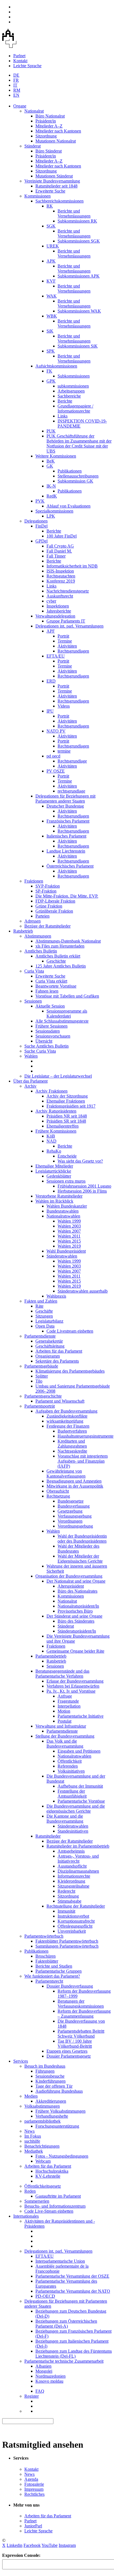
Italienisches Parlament (66, 836)
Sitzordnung (46, 136)
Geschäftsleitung (50, 1346)
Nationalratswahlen (63, 1216)
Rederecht (66, 1891)
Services (21, 2061)
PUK (51, 431)
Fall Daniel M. (59, 551)
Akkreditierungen (51, 2101)
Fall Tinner (56, 556)
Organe (20, 106)
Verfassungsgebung (75, 1516)
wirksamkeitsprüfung (65, 1421)
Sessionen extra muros (66, 1181)
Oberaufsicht (58, 1491)
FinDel (42, 526)
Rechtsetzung (58, 1496)
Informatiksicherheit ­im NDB (72, 566)
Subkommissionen (74, 376)
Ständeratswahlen (62, 1256)
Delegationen (36, 521)
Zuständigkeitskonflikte (67, 1416)
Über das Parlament (30, 1081)
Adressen (33, 921)
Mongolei (44, 2371)
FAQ (40, 2391)
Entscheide (67, 1156)
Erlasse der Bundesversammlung (75, 1681)
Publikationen (70, 471)
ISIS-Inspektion (60, 571)
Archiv (30, 1086)
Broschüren (46, 1956)
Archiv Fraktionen (51, 1091)
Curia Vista (34, 971)
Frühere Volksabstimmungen (60, 2111)
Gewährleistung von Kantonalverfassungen (66, 1474)
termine (64, 751)
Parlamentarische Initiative (81, 1716)
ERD (51, 681)
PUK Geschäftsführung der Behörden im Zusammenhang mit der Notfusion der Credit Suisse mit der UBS (79, 444)
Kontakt (20, 61)
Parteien (42, 916)
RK (50, 206)
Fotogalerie (34, 2484)
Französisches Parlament (68, 821)
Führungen (45, 2071)
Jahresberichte (59, 611)
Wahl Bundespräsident (66, 1251)
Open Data (45, 1326)
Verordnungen (70, 1521)
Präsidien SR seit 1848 (66, 1121)
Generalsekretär (49, 1341)
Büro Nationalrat (50, 116)
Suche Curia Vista (40, 1051)
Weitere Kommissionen (56, 456)
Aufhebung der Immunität (80, 1786)
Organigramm (48, 1356)
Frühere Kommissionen (56, 1131)
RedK (52, 496)
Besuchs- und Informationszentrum (55, 2206)
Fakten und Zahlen (41, 1301)
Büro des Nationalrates (77, 1591)
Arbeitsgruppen (71, 391)
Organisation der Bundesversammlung (69, 1576)
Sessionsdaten (48, 1031)
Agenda (31, 2479)
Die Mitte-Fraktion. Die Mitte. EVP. (67, 896)
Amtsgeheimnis (71, 1851)
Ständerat (33, 146)
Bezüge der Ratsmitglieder (47, 926)
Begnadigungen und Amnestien (74, 1481)
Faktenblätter (47, 1961)
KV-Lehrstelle (48, 2176)
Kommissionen (37, 196)
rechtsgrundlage (71, 791)
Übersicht (44, 1041)
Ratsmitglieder (48, 1836)
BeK (51, 461)
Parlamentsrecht (49, 1981)
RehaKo (54, 1151)
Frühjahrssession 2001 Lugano (84, 1186)
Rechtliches (34, 2494)
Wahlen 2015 (69, 1241)
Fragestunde (68, 1701)
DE (16, 75)
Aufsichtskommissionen (56, 366)
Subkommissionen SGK (79, 241)
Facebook (32, 2545)
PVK (40, 501)
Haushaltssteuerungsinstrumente (85, 1436)
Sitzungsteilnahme (73, 1886)
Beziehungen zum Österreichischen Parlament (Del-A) (66, 2324)
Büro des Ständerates (76, 1621)
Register (32, 2396)
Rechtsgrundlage (72, 761)
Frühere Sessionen (51, 1026)
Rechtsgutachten (61, 576)
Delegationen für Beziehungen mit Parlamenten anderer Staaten (65, 799)
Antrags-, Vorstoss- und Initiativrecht (78, 1859)
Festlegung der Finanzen (68, 1426)
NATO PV (56, 731)
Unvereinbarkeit (72, 1931)
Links (63, 416)
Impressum (34, 2489)
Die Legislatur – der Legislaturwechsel (58, 1076)
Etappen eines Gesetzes (67, 2051)
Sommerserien (37, 2201)
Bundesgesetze (71, 1501)
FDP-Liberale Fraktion (55, 901)
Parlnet (19, 56)
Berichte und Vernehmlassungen (74, 213)
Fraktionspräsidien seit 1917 (71, 1106)
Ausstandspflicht (72, 1866)
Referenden (68, 1766)
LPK (51, 516)
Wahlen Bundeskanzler (67, 1206)
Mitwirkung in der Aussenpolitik (75, 1486)
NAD (51, 1141)
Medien (31, 2096)
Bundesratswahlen (63, 1211)
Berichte (65, 401)
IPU (50, 711)
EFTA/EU (56, 656)
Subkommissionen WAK (79, 311)
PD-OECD (45, 2296)
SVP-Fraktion (48, 886)
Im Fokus (33, 2136)
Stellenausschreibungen (78, 476)
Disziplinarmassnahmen (78, 1871)
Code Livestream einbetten (70, 1331)
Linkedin (15, 2545)
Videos (64, 706)
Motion (64, 1711)
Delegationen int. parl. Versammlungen (69, 626)
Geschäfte (44, 1311)
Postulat (64, 1721)
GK (50, 466)
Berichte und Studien (54, 1966)
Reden (30, 2191)
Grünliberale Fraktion (54, 911)
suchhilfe (32, 2141)
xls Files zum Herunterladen (60, 946)
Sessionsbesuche (50, 2076)
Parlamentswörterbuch (44, 1936)
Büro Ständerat (49, 151)
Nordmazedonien (50, 2376)
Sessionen (33, 1001)
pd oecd (53, 756)
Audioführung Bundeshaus (59, 2091)
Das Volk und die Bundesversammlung (65, 1744)
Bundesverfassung (74, 1506)
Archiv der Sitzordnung (67, 1096)
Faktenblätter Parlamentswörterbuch (67, 1941)
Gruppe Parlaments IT (66, 621)
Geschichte (56, 961)
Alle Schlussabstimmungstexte (62, 1021)
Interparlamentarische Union (60, 2261)
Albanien (43, 2366)
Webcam (43, 2161)
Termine (65, 641)
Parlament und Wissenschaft (60, 1401)
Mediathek (34, 2151)
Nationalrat (34, 111)
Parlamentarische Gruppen (59, 1971)
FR (16, 80)
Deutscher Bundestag (65, 806)
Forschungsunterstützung (57, 2126)
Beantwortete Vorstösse (56, 986)
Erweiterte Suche (50, 191)
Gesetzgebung (70, 1511)
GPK (51, 381)
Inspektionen (58, 606)
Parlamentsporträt (40, 1406)
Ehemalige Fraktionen (66, 1101)
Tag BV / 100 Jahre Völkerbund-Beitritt (75, 2044)
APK (51, 261)
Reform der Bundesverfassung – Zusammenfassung (84, 2014)
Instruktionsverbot (73, 1916)
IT (15, 85)
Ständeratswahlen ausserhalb (83, 1291)
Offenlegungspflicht (75, 1926)
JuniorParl (33, 2526)
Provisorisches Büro (75, 1611)
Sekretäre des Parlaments (57, 1361)
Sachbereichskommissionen (59, 201)
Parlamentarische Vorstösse (81, 1801)
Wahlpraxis (56, 1296)
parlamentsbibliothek (42, 2121)
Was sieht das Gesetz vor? (80, 1161)
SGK (51, 226)
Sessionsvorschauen (53, 1036)
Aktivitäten (67, 646)
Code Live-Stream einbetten (49, 2211)
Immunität (66, 1911)
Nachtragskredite (72, 1451)
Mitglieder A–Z (49, 126)
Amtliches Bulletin (41, 951)
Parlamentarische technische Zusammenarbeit (64, 2361)
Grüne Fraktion (49, 906)
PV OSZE (56, 771)
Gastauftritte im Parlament (58, 2196)
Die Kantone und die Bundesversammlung (65, 1819)
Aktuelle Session (50, 1006)
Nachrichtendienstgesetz (68, 591)
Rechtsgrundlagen (73, 651)
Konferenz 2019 (61, 581)
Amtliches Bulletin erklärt (58, 956)
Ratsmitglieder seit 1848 (56, 186)
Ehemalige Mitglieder (54, 1166)
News (29, 2131)
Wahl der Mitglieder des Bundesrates (78, 1549)
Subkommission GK (75, 481)
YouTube (50, 2545)
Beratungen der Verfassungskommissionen (81, 2004)
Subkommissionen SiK (78, 346)
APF (51, 631)
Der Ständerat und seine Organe (74, 1616)
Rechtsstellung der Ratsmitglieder (76, 1906)
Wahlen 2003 (69, 1226)
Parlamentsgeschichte (43, 1396)
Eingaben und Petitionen (79, 1751)
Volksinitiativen (71, 1771)
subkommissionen (73, 386)
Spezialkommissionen (54, 511)
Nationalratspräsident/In (78, 1606)
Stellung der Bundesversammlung (65, 1736)
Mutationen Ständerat (54, 176)
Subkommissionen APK (79, 276)
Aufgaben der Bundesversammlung (66, 1411)
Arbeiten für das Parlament (59, 1351)
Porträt (63, 636)
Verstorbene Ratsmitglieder (59, 1196)
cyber (51, 601)
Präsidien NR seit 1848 (67, 1116)
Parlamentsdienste (40, 1336)
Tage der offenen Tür (54, 2086)
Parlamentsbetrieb (51, 1656)
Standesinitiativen (73, 1831)
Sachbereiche (69, 396)
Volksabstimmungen (42, 2106)
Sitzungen (44, 1316)
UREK (53, 246)
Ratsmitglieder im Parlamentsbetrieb (78, 1846)
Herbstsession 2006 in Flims (82, 1191)
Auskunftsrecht (60, 596)
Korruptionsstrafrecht (76, 1921)
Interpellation (69, 1706)
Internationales (26, 2216)
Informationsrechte (74, 1876)
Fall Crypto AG (60, 546)
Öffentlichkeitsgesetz (43, 2186)
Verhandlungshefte (52, 2116)
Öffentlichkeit (70, 1761)
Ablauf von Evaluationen (68, 506)
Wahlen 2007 (69, 1231)
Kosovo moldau (49, 2381)
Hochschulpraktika (52, 2171)
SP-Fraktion (46, 891)
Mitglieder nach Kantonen (58, 131)
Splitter (42, 1376)
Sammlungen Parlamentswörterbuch (67, 1946)
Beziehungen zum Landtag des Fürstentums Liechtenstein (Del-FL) (74, 2354)
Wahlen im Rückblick (54, 1201)
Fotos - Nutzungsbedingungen (62, 2156)
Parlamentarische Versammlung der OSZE (72, 2276)
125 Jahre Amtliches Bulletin (61, 966)
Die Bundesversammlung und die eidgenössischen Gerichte (76, 1809)
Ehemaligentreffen (63, 1126)
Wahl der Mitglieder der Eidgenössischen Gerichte (80, 1559)
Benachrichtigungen (42, 2146)
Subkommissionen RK (77, 221)
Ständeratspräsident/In (77, 1631)
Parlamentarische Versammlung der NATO (73, 2291)
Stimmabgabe (69, 1901)
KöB (51, 1136)
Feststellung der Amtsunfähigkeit (72, 1794)
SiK (50, 331)
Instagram (67, 2545)
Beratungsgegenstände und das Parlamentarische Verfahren (62, 1674)
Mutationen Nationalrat (56, 141)
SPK (51, 351)
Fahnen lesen (47, 991)
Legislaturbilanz (49, 1321)
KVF (51, 281)
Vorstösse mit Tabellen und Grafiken (67, 996)
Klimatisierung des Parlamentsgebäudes (70, 1371)
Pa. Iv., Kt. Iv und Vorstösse (71, 1691)
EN (16, 95)
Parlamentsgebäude (41, 1366)
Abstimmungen (38, 936)
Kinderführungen (50, 2081)
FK (49, 371)
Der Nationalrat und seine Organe (76, 1581)
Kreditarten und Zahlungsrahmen (72, 1444)
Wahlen (31, 1056)
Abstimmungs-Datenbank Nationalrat (68, 941)
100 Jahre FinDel (62, 536)
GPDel (42, 541)
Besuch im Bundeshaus (45, 2066)
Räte (39, 1306)
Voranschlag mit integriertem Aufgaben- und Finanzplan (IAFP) (83, 1461)
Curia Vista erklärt (51, 981)
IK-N (51, 486)
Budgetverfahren (72, 1431)
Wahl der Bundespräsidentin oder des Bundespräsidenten (82, 1539)
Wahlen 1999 (69, 1221)
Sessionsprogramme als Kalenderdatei (67, 1014)
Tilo (39, 1381)
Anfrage (65, 1696)
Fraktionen (34, 881)
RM (17, 90)
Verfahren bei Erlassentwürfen (73, 1686)
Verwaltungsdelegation (55, 616)
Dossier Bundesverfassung (70, 1986)
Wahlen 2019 (69, 1246)
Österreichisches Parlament (70, 866)
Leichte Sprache (27, 66)
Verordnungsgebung (75, 1526)
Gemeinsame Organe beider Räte (75, 1651)
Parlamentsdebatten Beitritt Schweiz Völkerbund (81, 2034)
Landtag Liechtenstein (66, 851)
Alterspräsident (71, 1586)
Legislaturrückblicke (53, 1171)
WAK (52, 296)
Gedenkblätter (59, 1176)
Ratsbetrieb (23, 931)
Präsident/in (46, 121)
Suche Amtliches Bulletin (46, 1046)
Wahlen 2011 (69, 1236)
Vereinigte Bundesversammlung (52, 181)
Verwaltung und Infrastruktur (61, 1726)
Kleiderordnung (71, 1881)
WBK (52, 316)
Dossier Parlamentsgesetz (69, 2056)
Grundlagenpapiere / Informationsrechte (75, 408)
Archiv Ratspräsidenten (56, 1111)
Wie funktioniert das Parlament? (52, 1976)
